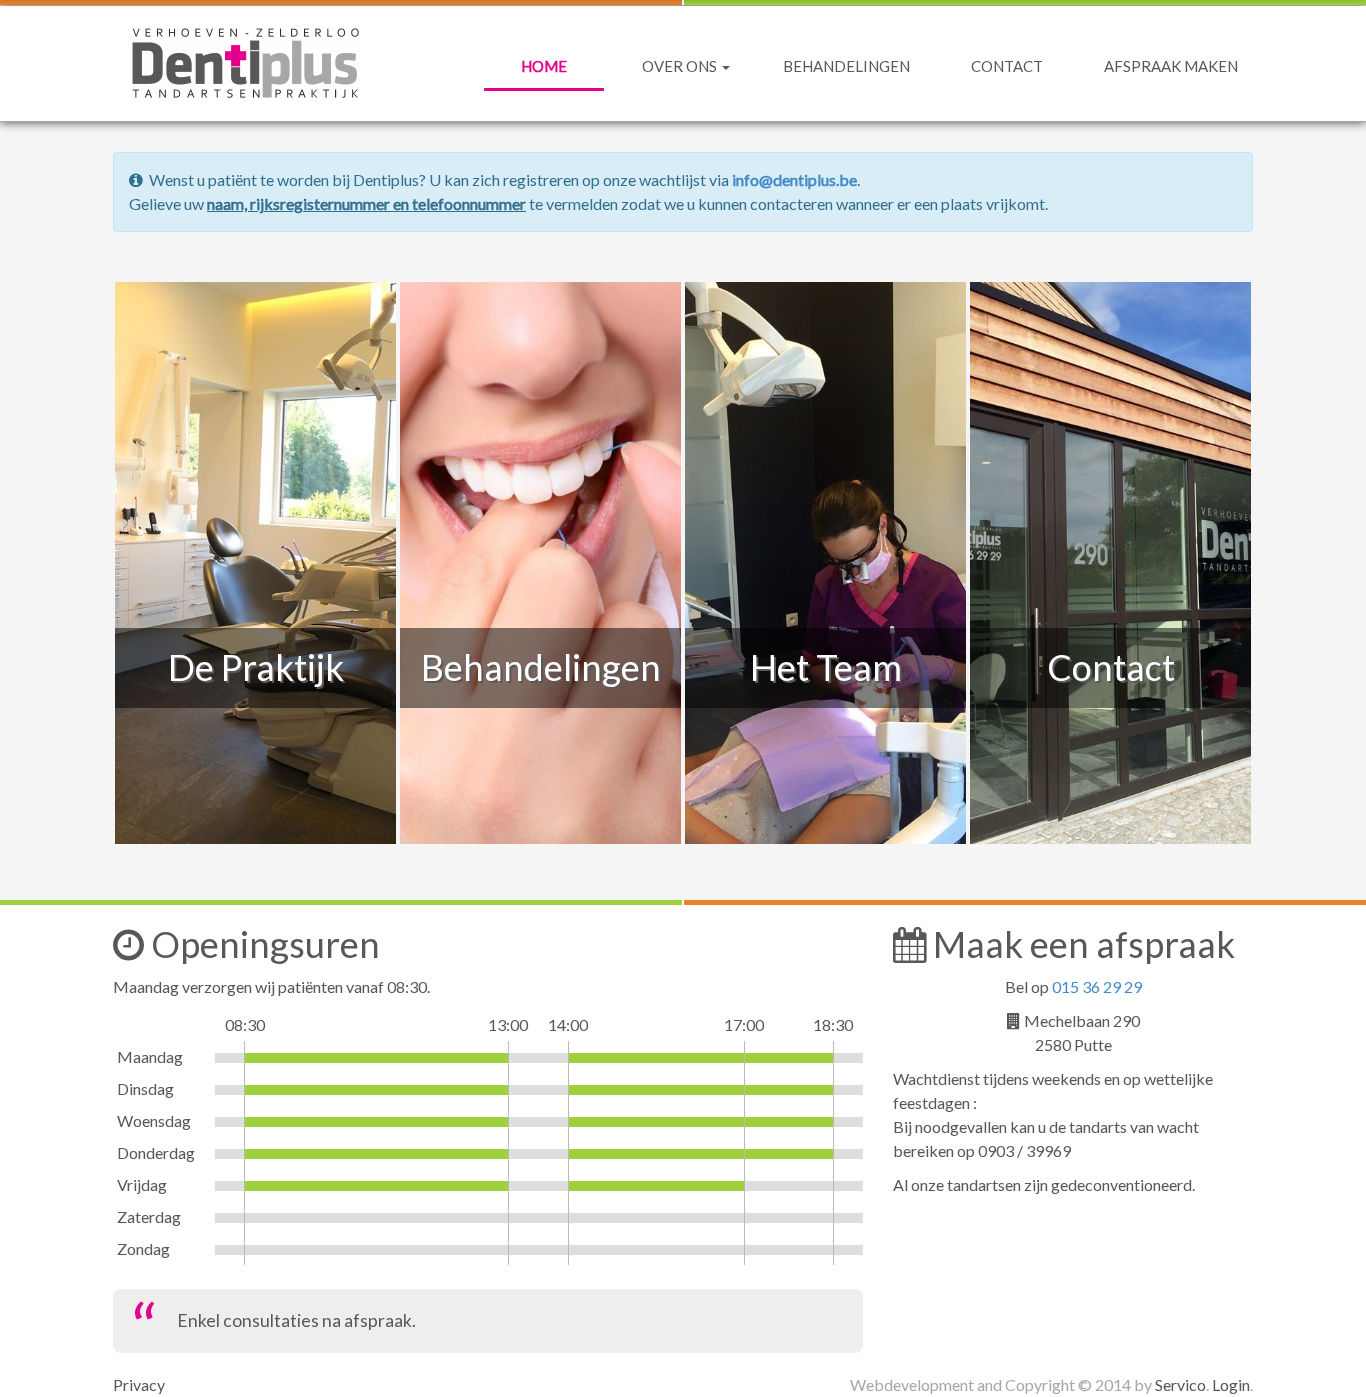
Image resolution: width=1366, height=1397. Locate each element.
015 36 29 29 (1097, 986)
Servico (1180, 1384)
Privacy (139, 1384)
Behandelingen (846, 66)
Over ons (681, 66)
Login (1231, 1384)
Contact (1007, 66)
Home (544, 66)
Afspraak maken (1171, 66)
